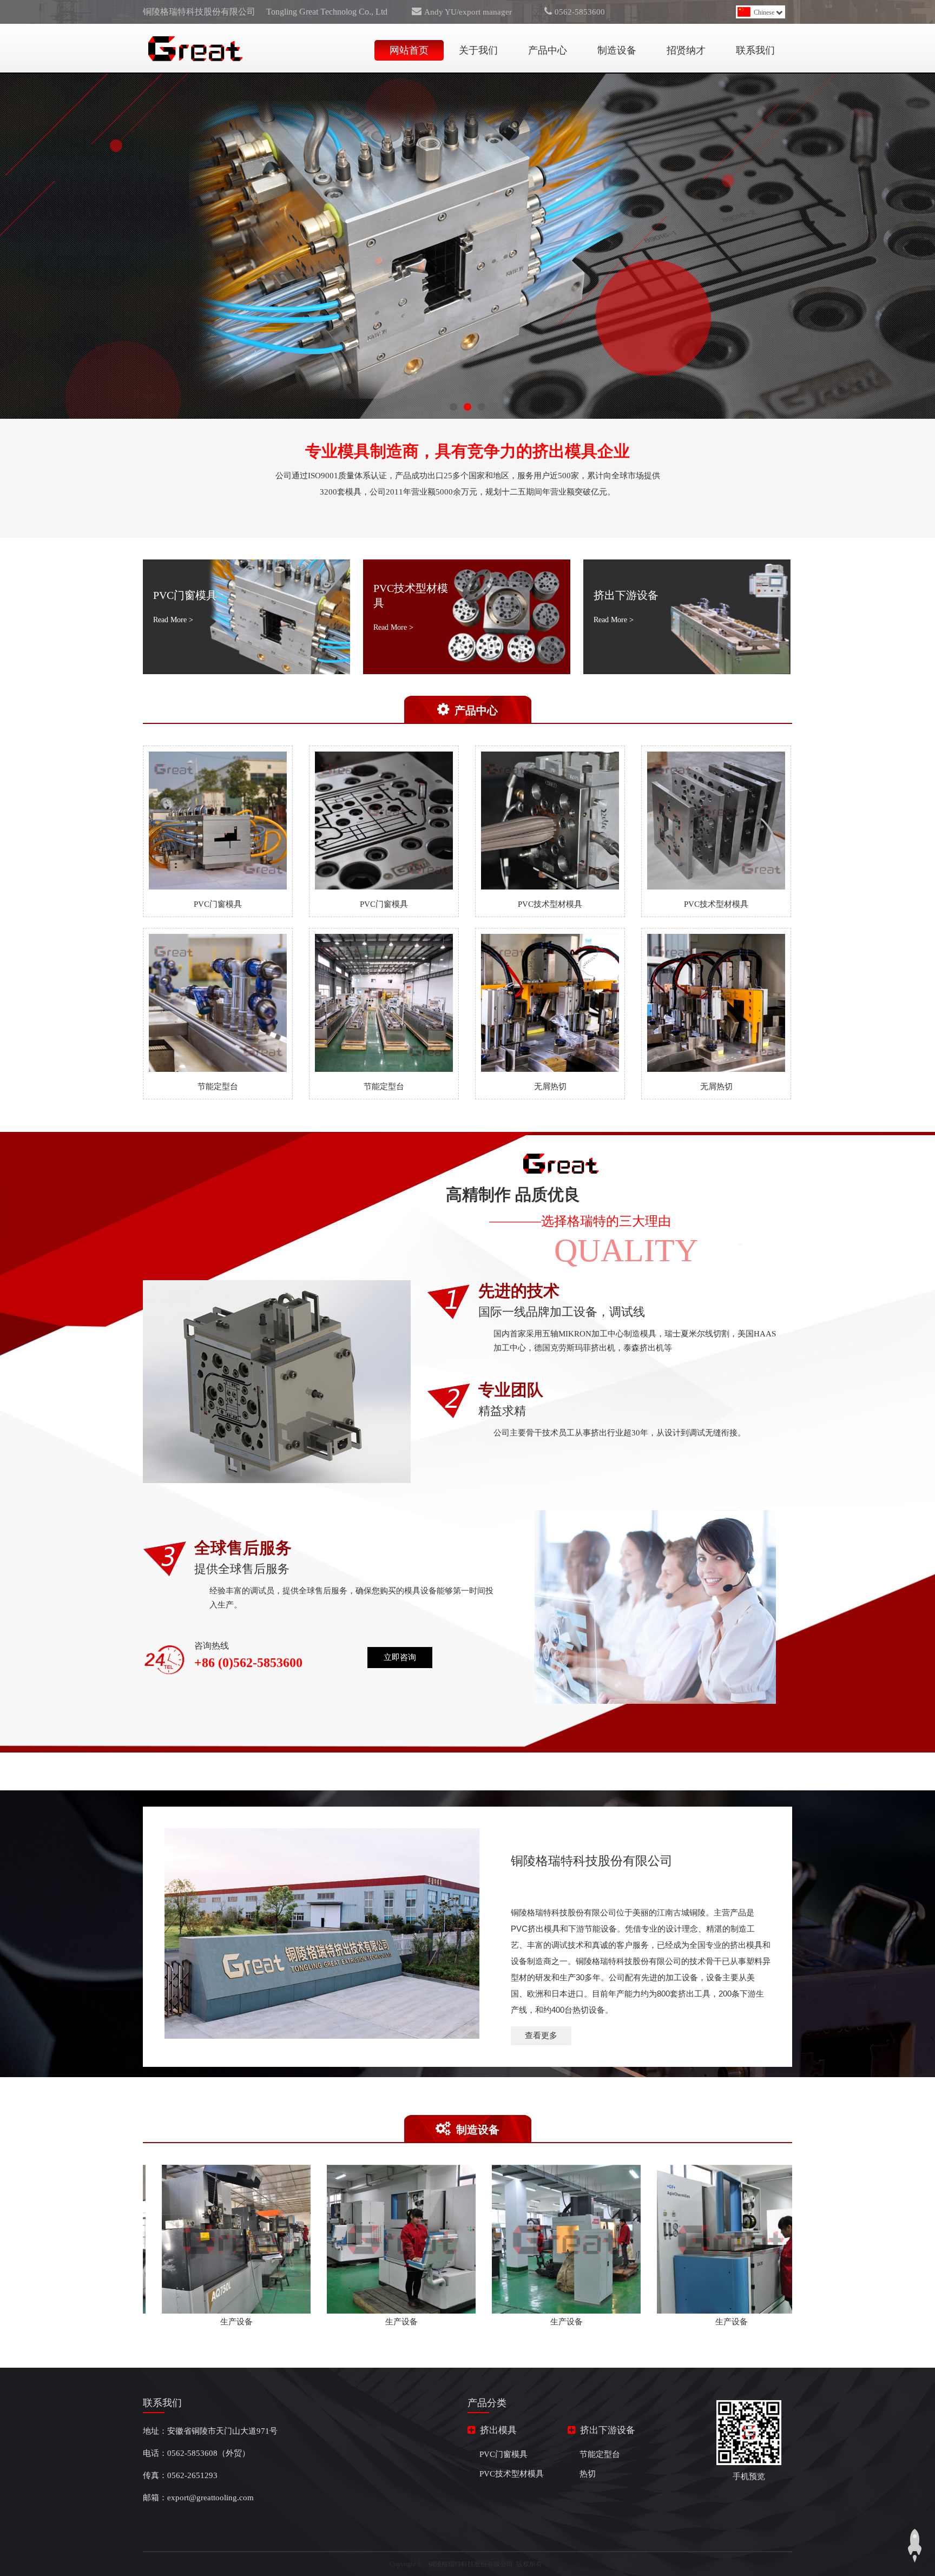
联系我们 (755, 50)
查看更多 (541, 2035)
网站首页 (409, 50)
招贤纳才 (686, 50)
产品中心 (548, 50)
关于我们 (478, 50)
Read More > (173, 620)
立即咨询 (400, 1657)
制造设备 (617, 50)
